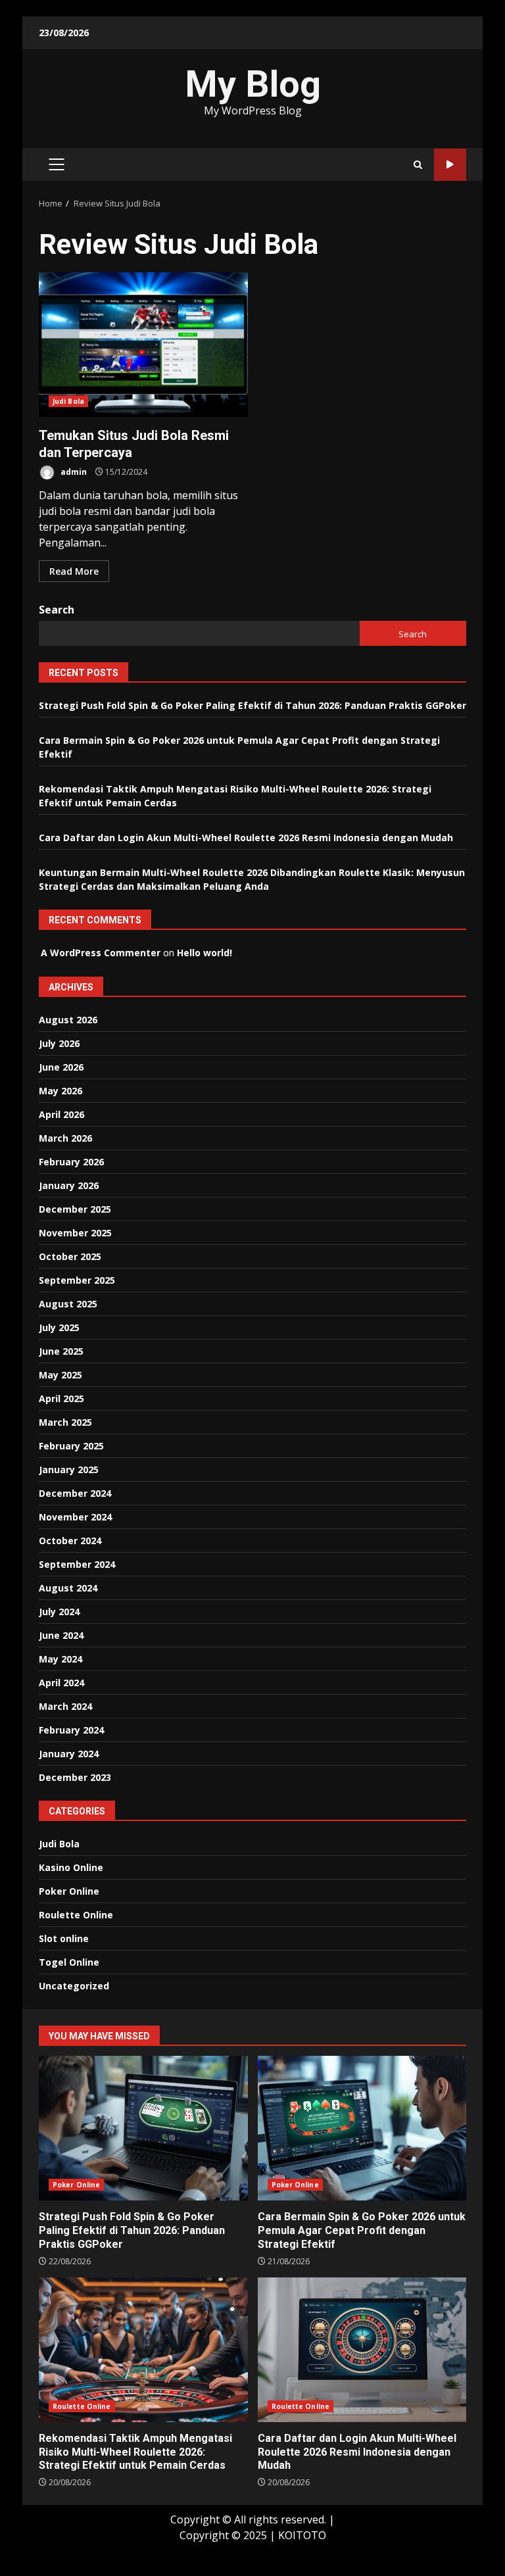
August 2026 (68, 1020)
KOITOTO (302, 2535)
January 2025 (69, 1470)
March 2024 (65, 1706)
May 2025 (60, 1375)
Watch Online (450, 165)
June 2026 (61, 1067)
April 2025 (61, 1398)
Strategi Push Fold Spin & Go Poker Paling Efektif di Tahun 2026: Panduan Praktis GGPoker (252, 705)
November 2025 (75, 1233)
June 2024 (61, 1635)
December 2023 (75, 1777)
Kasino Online (71, 1867)
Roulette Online (76, 1915)
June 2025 (61, 1351)
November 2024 (75, 1517)
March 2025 (65, 1422)
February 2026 (71, 1162)
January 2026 (69, 1185)
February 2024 (71, 1730)
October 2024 (70, 1541)
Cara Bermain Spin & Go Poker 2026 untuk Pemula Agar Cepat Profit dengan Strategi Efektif (362, 2128)
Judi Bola (68, 401)
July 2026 (59, 1043)
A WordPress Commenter (101, 953)
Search (57, 610)
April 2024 (61, 1683)
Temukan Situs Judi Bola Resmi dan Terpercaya (143, 345)
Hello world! (204, 953)
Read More (74, 571)
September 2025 (77, 1280)
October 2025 (70, 1256)
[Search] (418, 165)
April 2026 (61, 1114)
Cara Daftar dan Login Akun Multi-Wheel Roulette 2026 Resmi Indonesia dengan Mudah (246, 838)
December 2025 (75, 1209)
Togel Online (69, 1962)
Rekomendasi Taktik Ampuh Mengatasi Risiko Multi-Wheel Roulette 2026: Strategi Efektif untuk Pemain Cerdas (143, 2350)
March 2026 (65, 1138)
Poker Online (69, 1891)
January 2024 (69, 1754)
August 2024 (68, 1588)
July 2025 (59, 1327)
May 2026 (60, 1091)
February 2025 (71, 1446)
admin (73, 472)
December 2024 (75, 1493)
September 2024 (77, 1564)
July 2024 (59, 1612)
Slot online (64, 1938)
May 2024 (60, 1659)
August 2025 (68, 1304)
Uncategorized (74, 1986)
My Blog (253, 84)
